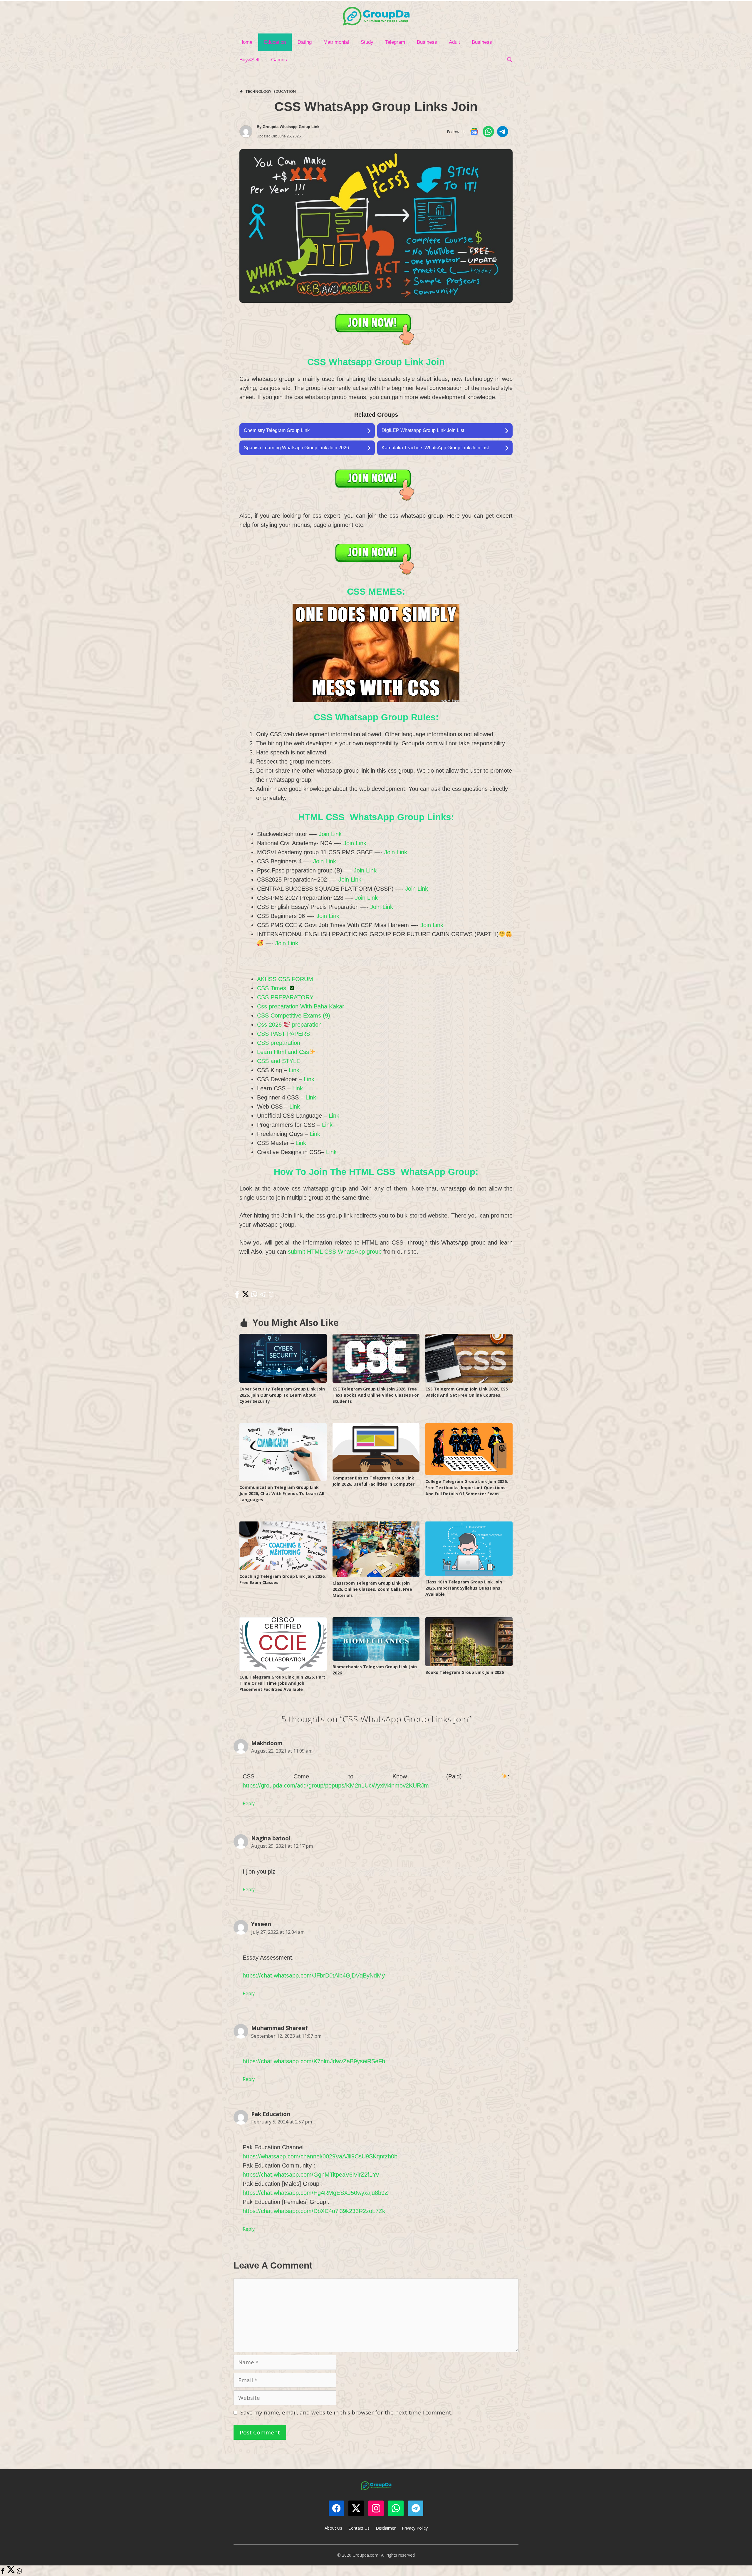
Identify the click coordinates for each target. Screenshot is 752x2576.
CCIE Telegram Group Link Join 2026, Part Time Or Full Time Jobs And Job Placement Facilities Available (282, 1683)
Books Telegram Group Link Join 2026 (465, 1672)
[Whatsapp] (19, 2572)
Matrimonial (336, 42)
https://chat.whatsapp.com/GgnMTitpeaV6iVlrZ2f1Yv (311, 2175)
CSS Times (272, 988)
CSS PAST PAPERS (283, 1034)
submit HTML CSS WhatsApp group (334, 1252)
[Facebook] (3, 2572)
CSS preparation (279, 1043)
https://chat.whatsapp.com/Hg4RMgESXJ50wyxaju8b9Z (315, 2193)
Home (246, 42)
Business (427, 42)
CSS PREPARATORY (285, 997)
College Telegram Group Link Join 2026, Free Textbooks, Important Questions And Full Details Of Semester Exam (467, 1488)
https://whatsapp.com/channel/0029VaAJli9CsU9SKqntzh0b (320, 2156)
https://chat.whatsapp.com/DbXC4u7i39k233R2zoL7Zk (314, 2211)
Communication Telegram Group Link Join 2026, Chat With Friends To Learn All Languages (282, 1493)
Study (367, 42)
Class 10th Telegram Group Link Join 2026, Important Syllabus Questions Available (464, 1588)
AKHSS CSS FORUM (285, 979)
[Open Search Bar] (509, 60)
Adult (454, 42)
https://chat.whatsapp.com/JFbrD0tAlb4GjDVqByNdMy (314, 1975)
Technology (258, 91)
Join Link (330, 834)
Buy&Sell (249, 60)
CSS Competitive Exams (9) (294, 1015)
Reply (249, 1803)
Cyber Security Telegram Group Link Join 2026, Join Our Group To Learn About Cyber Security (282, 1395)
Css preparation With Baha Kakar (301, 1006)
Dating (305, 42)
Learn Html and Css (283, 1052)
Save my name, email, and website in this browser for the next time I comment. (346, 2412)
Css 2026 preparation (289, 1025)
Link (294, 1070)
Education (275, 42)
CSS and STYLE (279, 1061)
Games (279, 60)
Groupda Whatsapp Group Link (291, 127)
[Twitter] (11, 2572)
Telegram (395, 42)
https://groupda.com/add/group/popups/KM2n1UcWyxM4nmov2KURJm (336, 1785)
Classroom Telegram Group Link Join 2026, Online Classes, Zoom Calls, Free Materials (372, 1589)
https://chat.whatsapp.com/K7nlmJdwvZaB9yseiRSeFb (314, 2061)
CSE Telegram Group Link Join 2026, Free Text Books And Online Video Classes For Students (376, 1395)
